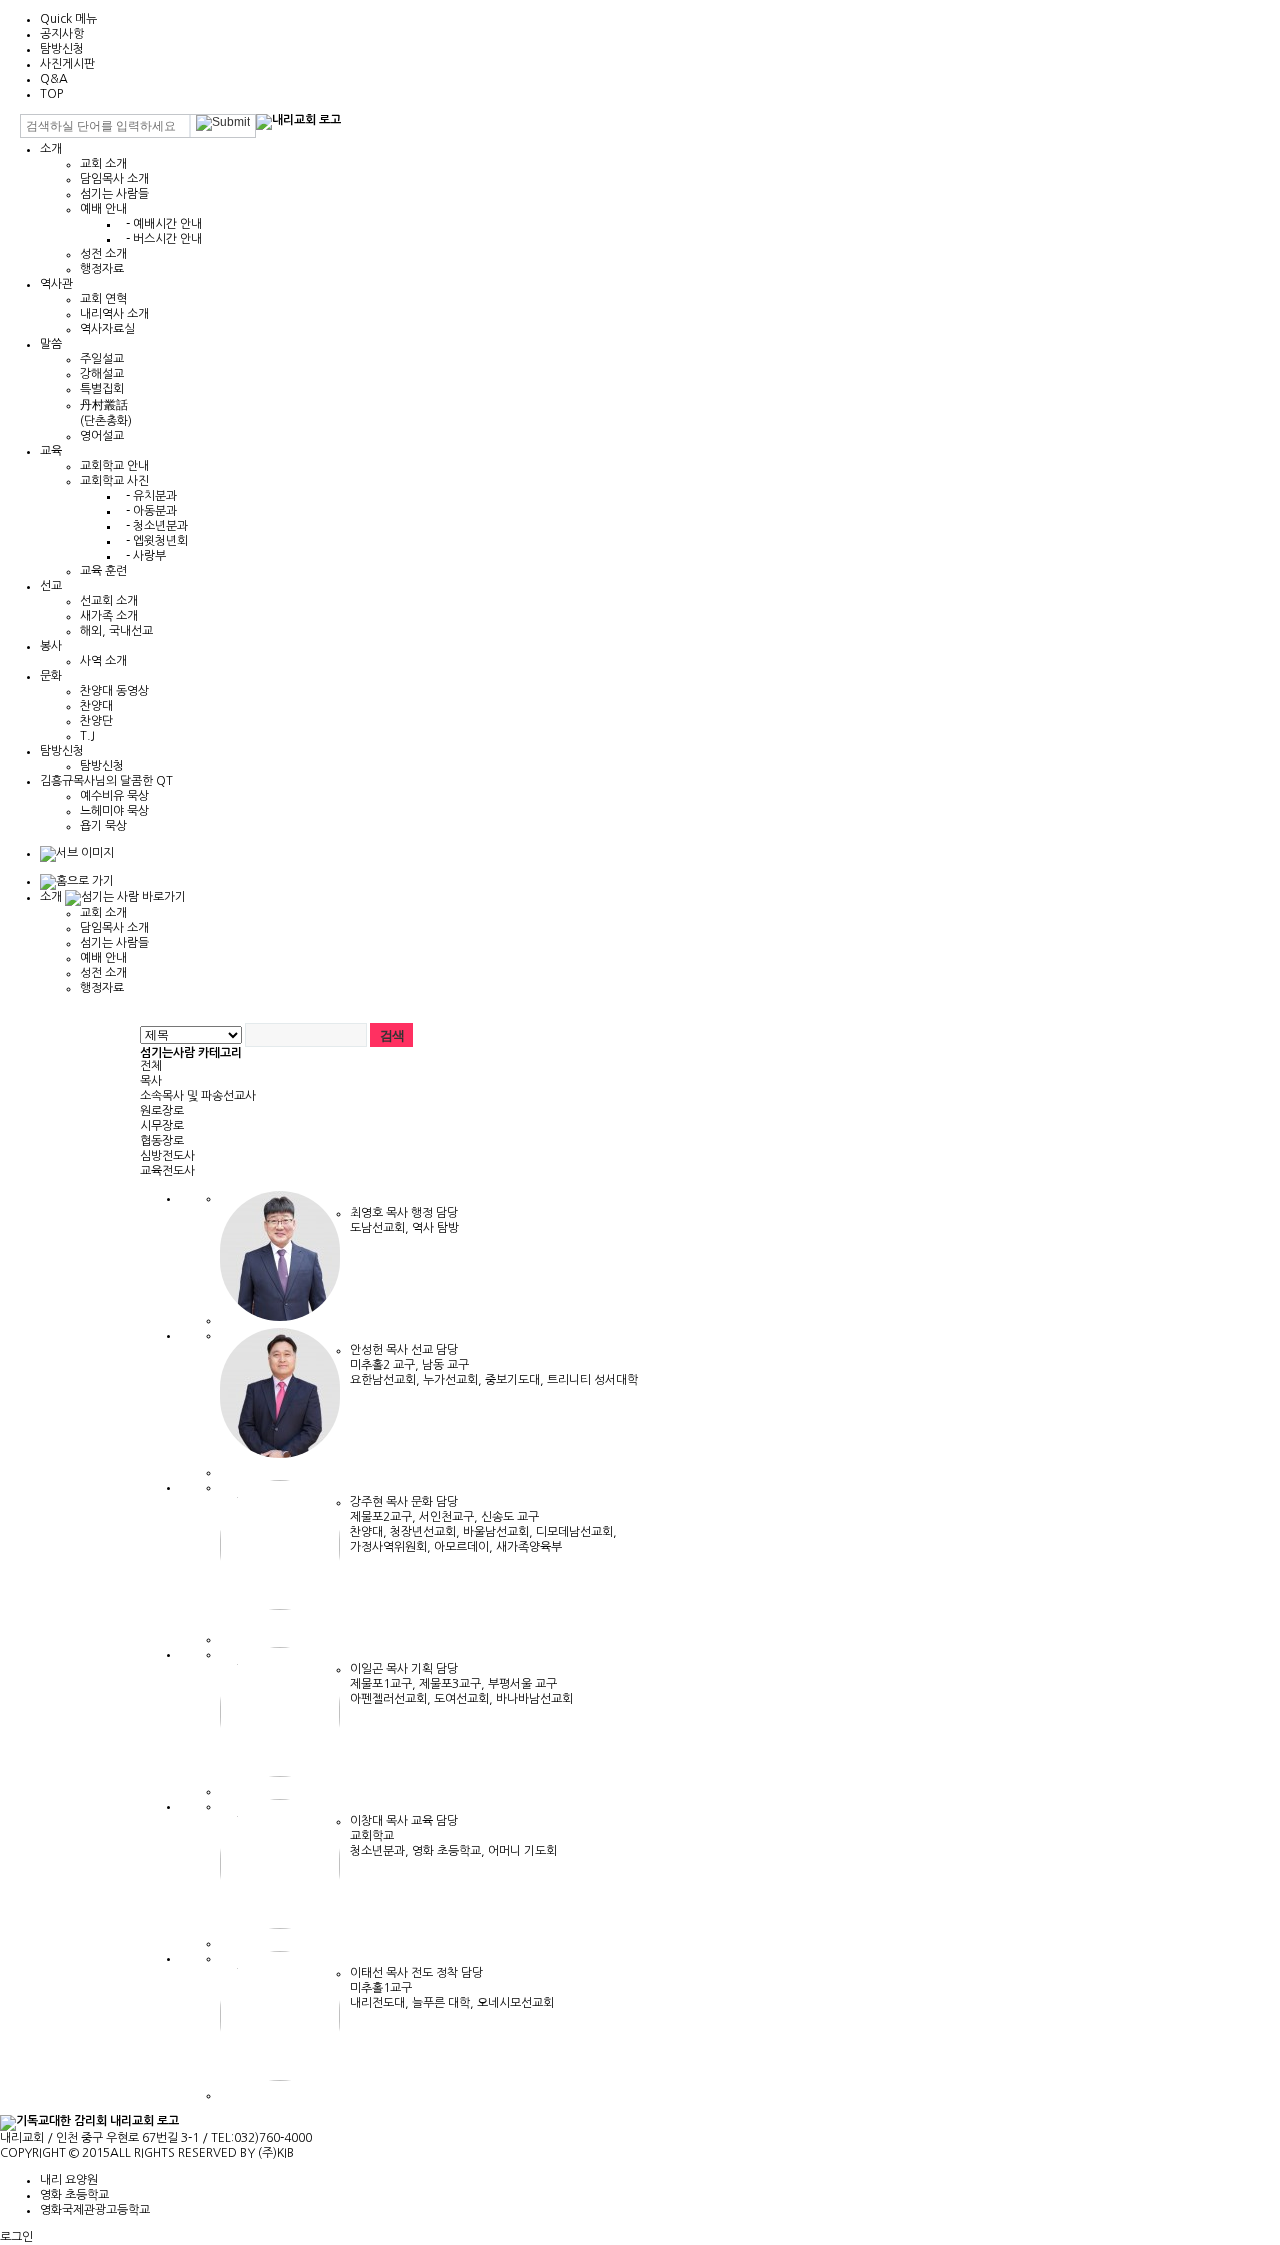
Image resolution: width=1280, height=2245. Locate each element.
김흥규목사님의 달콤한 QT (106, 781)
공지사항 (62, 34)
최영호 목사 (380, 1213)
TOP (51, 94)
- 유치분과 (148, 496)
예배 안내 (103, 209)
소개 (51, 149)
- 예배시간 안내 (161, 224)
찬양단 (96, 721)
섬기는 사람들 (114, 194)
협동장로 (162, 1141)
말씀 (51, 344)
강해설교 (102, 374)
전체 (151, 1066)
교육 (51, 451)
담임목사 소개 (114, 179)
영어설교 (102, 436)
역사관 (56, 284)
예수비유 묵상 (114, 796)
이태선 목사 (380, 1973)
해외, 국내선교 (116, 631)
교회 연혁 (103, 299)
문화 (51, 676)
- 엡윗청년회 (154, 541)
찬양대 (96, 706)
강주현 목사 (380, 1502)
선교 (51, 586)
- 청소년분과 (154, 526)
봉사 (51, 646)
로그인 (16, 2237)
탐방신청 (62, 49)
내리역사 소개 (114, 314)
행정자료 (102, 269)
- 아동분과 (148, 511)
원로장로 (162, 1111)
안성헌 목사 (380, 1350)
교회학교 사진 (114, 481)
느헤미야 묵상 (114, 811)
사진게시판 (67, 64)
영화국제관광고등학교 (95, 2210)
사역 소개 (103, 661)
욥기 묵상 (103, 826)
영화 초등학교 (74, 2195)
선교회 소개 (109, 601)
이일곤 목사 (380, 1669)
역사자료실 (107, 329)
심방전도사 (167, 1156)
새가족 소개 (109, 616)
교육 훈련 (103, 571)
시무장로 (162, 1126)
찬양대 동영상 (114, 691)
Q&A (54, 79)
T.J (87, 736)
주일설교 (102, 359)
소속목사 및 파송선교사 (198, 1096)
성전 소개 (103, 254)
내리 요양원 (69, 2180)
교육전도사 (167, 1171)
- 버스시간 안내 (161, 239)
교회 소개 (103, 164)
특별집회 (102, 389)
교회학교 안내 (114, 466)
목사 (151, 1081)
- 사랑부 (143, 556)
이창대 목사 (380, 1821)
